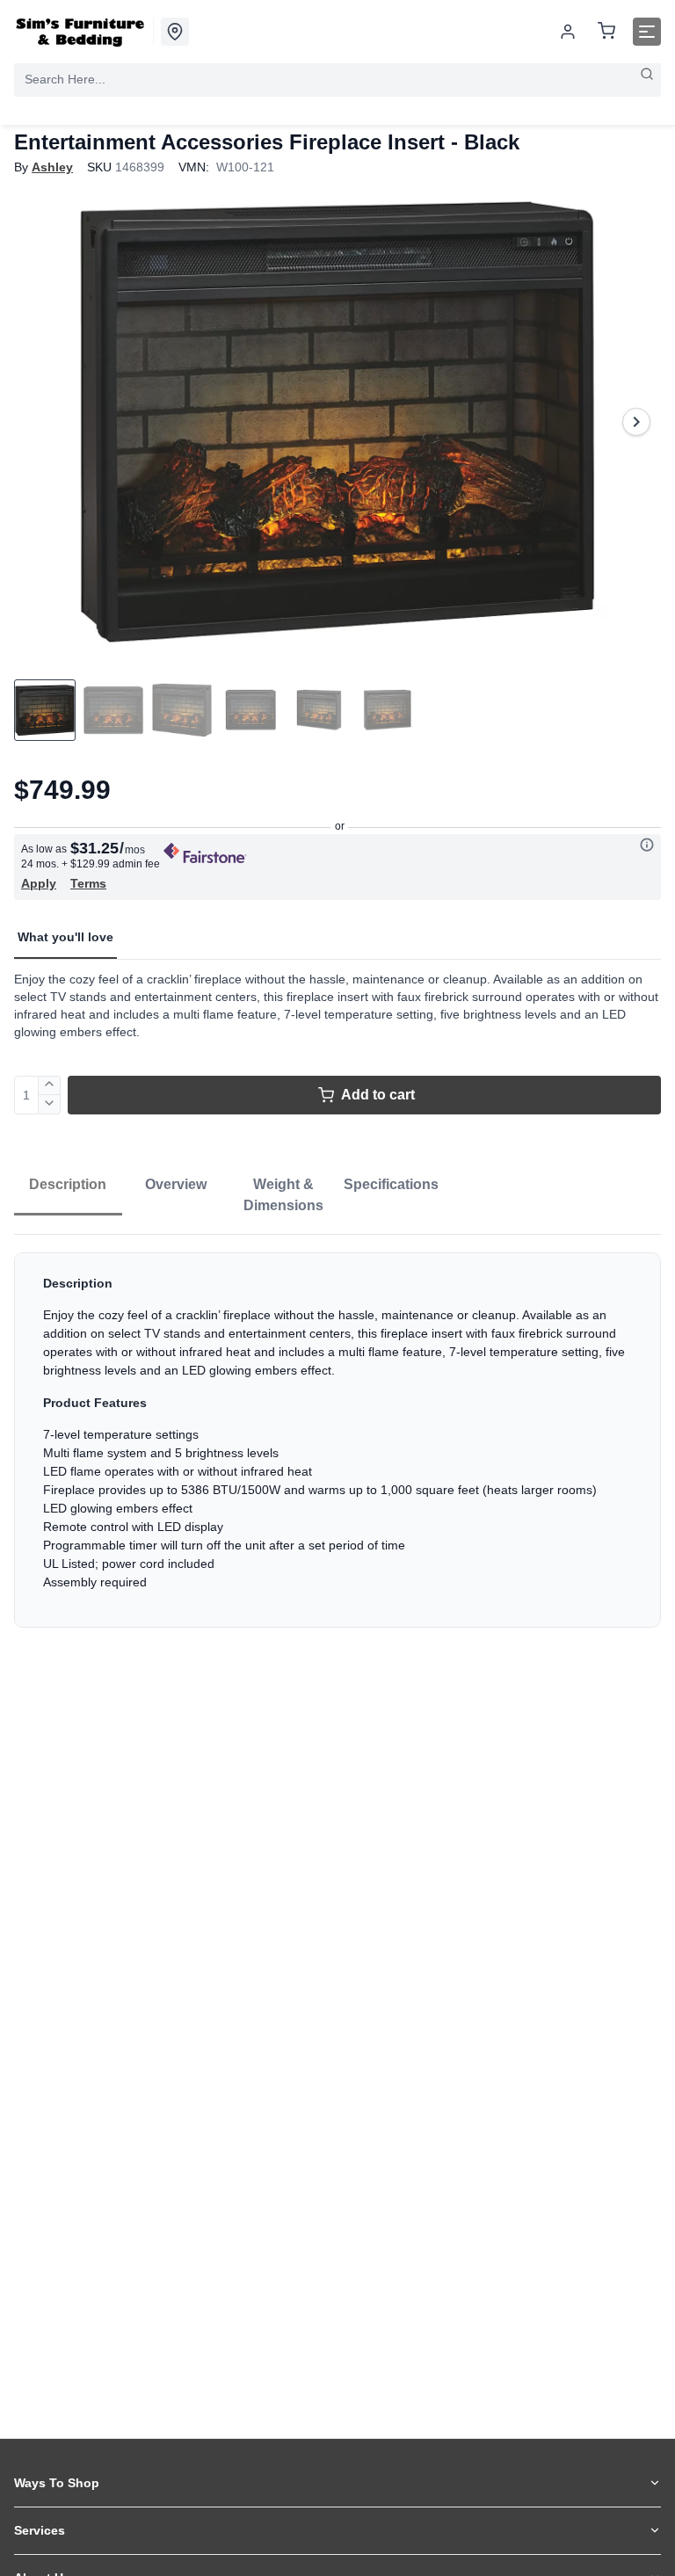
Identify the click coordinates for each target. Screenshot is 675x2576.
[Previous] (39, 422)
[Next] (636, 422)
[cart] (606, 32)
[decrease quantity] (50, 1105)
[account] (568, 32)
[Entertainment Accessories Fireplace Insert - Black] (337, 422)
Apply (39, 883)
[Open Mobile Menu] (647, 32)
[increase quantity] (50, 1085)
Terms (88, 883)
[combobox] (337, 79)
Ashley (52, 167)
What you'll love (65, 937)
